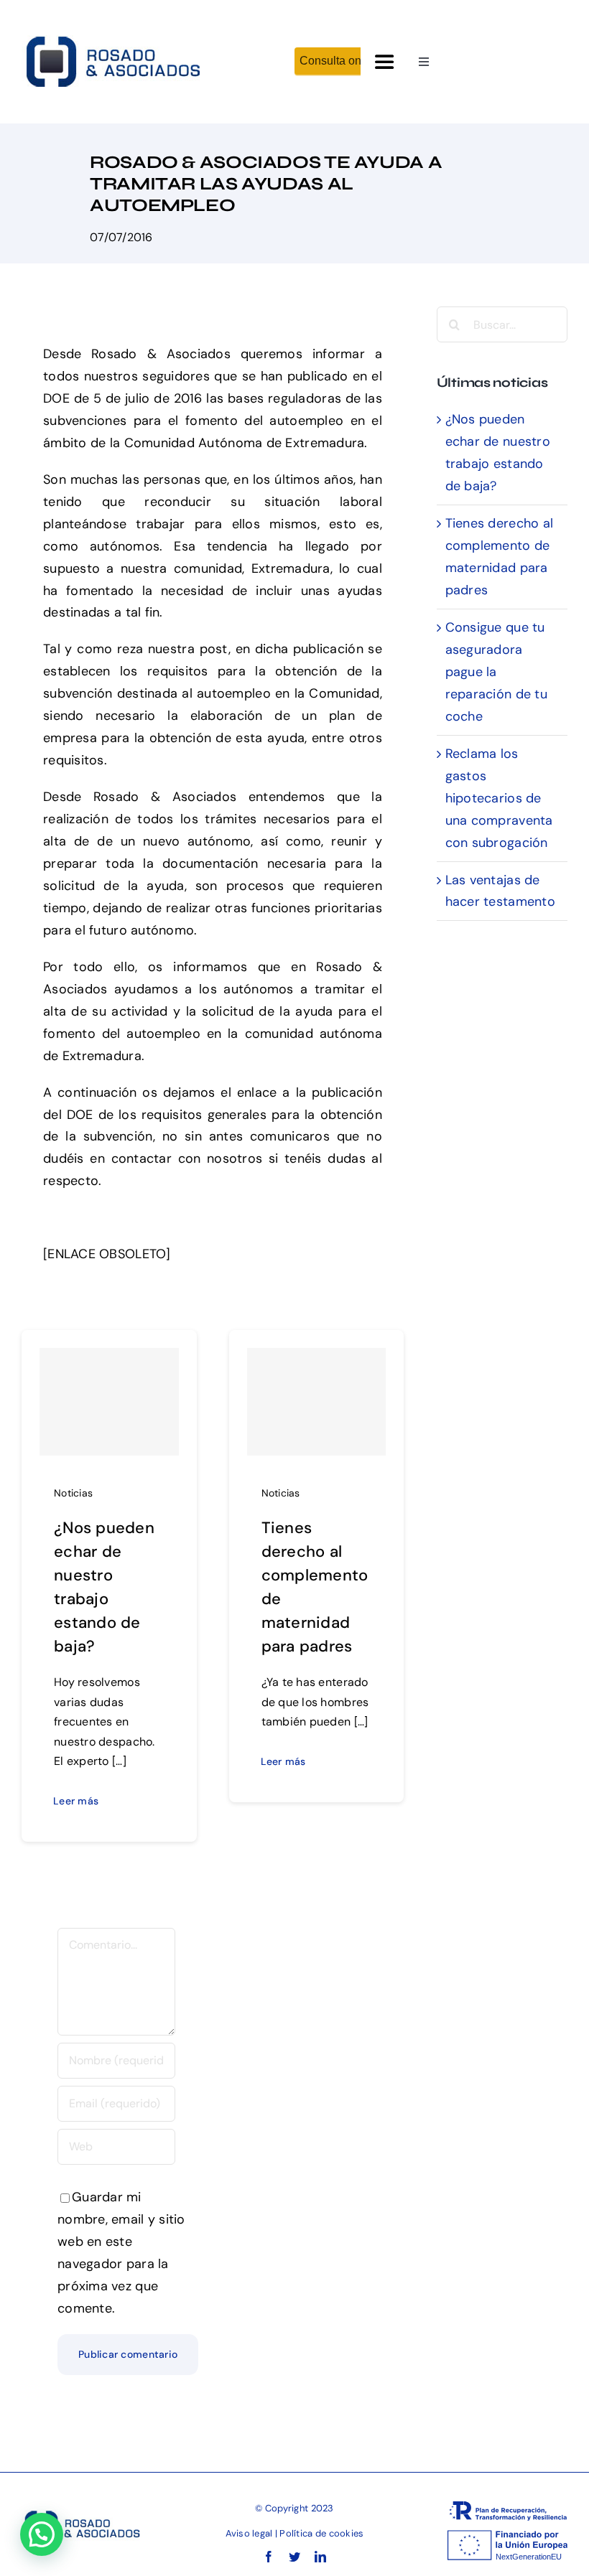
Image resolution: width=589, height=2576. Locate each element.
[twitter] (294, 2557)
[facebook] (269, 2557)
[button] (42, 2534)
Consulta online (340, 61)
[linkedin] (320, 2557)
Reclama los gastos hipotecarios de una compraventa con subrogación (499, 798)
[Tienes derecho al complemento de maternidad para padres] (317, 1402)
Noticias (73, 1493)
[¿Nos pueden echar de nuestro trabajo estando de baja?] (109, 1402)
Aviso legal (249, 2533)
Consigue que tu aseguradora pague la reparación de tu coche (496, 672)
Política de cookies (321, 2533)
